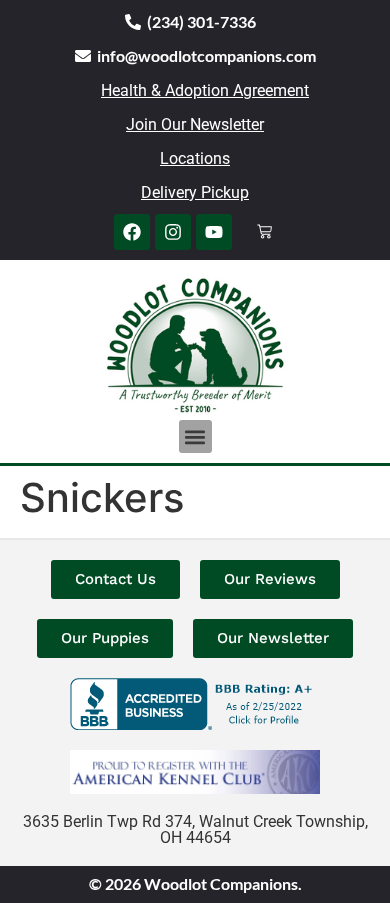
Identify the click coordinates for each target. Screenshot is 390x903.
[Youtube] (214, 232)
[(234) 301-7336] (133, 22)
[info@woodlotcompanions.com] (83, 56)
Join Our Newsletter (195, 124)
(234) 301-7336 (201, 21)
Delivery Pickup (195, 192)
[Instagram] (173, 232)
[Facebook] (132, 232)
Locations (195, 158)
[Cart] (264, 231)
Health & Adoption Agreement (205, 90)
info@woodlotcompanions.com (206, 55)
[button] (195, 436)
